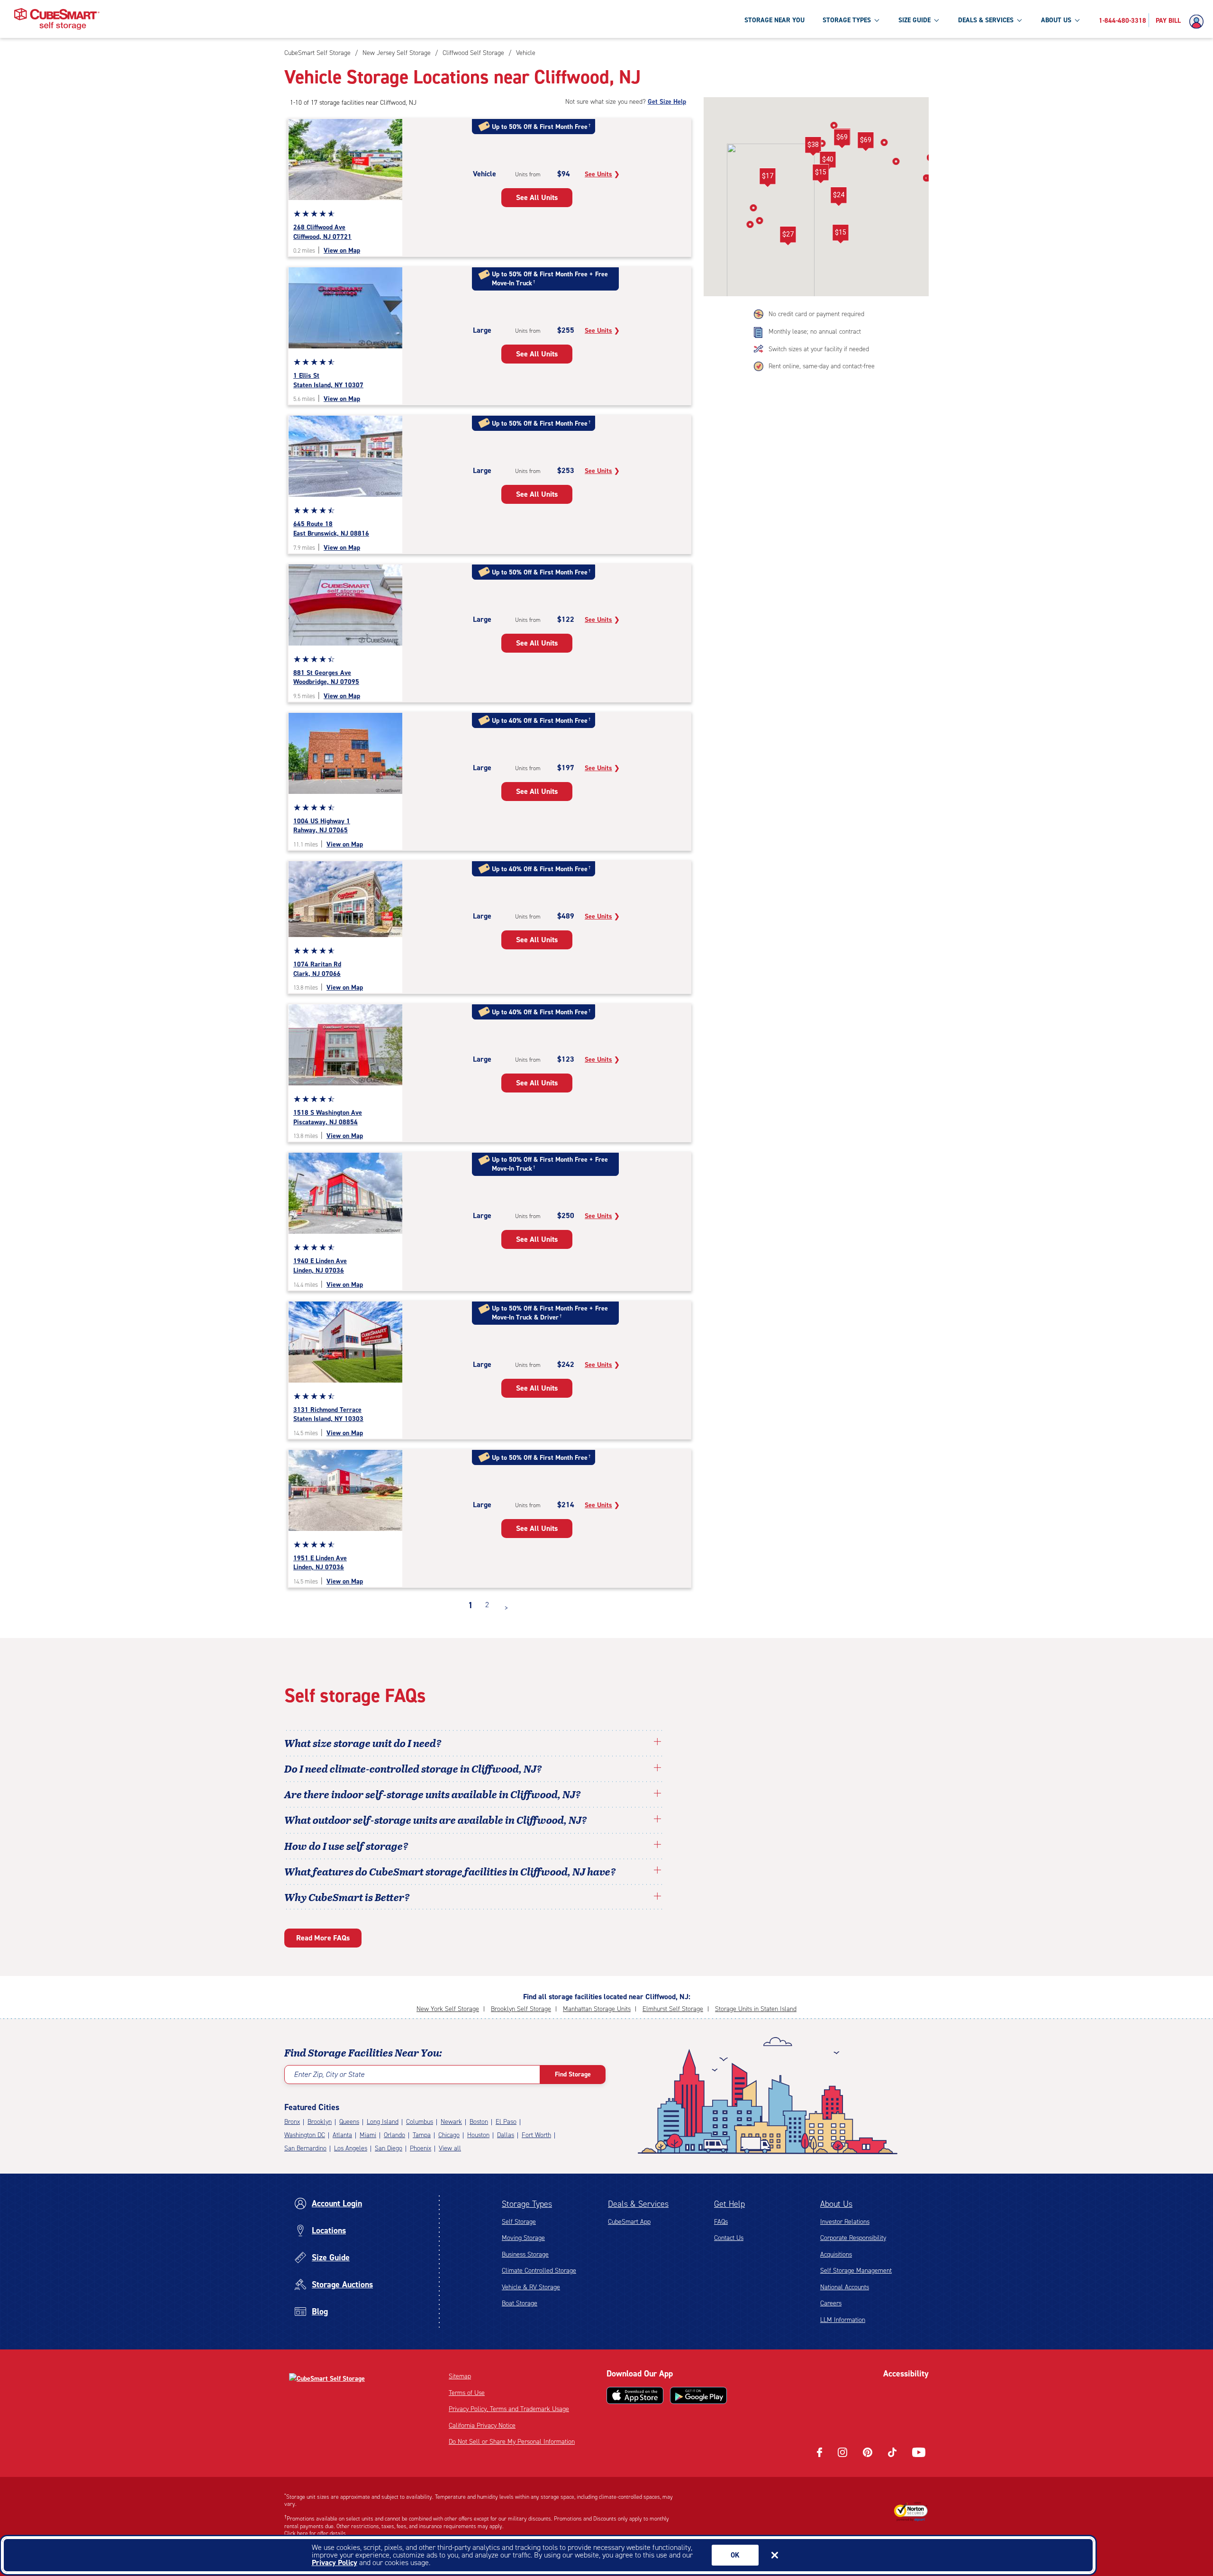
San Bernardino (305, 2148)
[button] (840, 234)
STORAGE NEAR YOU (774, 20)
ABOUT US (1056, 20)
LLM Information (843, 2320)
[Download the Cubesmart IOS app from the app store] (635, 2395)
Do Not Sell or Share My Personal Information (512, 2442)
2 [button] (487, 1605)
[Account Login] (1199, 22)
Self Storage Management (856, 2271)
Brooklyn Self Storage (521, 2009)
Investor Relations (845, 2222)
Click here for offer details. (316, 2533)
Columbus (420, 2122)
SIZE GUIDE (914, 20)
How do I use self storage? (346, 1846)
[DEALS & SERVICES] (1019, 20)
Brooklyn (320, 2122)
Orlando (394, 2135)
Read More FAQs (323, 1938)
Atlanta (342, 2135)
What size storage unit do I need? (363, 1743)
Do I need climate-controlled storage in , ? (413, 1768)
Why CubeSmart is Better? (347, 1897)
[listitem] (525, 53)
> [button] (506, 1608)
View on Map (342, 250)
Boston (479, 2122)
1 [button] (471, 1605)
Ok (735, 2555)
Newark (451, 2122)
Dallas (506, 2135)
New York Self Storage (448, 2009)
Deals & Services (638, 2204)
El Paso (506, 2122)
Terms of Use (467, 2393)
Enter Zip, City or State (329, 2074)
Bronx (292, 2122)
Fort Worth (536, 2135)
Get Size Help (667, 102)
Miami (368, 2135)
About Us (836, 2204)
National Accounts (845, 2287)
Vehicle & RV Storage (531, 2287)
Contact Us (729, 2238)
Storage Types (527, 2204)
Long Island (383, 2122)
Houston (478, 2135)
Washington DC (305, 2135)
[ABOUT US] (1077, 20)
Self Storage (519, 2222)
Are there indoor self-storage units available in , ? (433, 1794)
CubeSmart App (629, 2222)
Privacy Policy (335, 2562)
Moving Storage (523, 2238)
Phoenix (421, 2148)
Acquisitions (836, 2254)
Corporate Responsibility (853, 2238)
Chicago (449, 2135)
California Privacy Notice (482, 2426)
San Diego (389, 2148)
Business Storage (525, 2254)
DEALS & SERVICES (986, 20)
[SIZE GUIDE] (936, 20)
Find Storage (573, 2074)
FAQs (721, 2222)
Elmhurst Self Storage (673, 2009)
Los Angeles (351, 2148)
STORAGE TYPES (847, 20)
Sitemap (460, 2376)
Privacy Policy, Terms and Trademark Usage (509, 2409)
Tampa (422, 2135)
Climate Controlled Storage (539, 2271)
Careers (831, 2303)
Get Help (729, 2204)
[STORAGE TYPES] (877, 20)
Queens (349, 2122)
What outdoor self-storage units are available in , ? (436, 1820)
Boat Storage (520, 2303)
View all (450, 2148)
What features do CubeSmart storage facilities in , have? (450, 1871)
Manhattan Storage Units (597, 2009)
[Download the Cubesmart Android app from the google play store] (698, 2395)
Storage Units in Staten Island (756, 2009)
